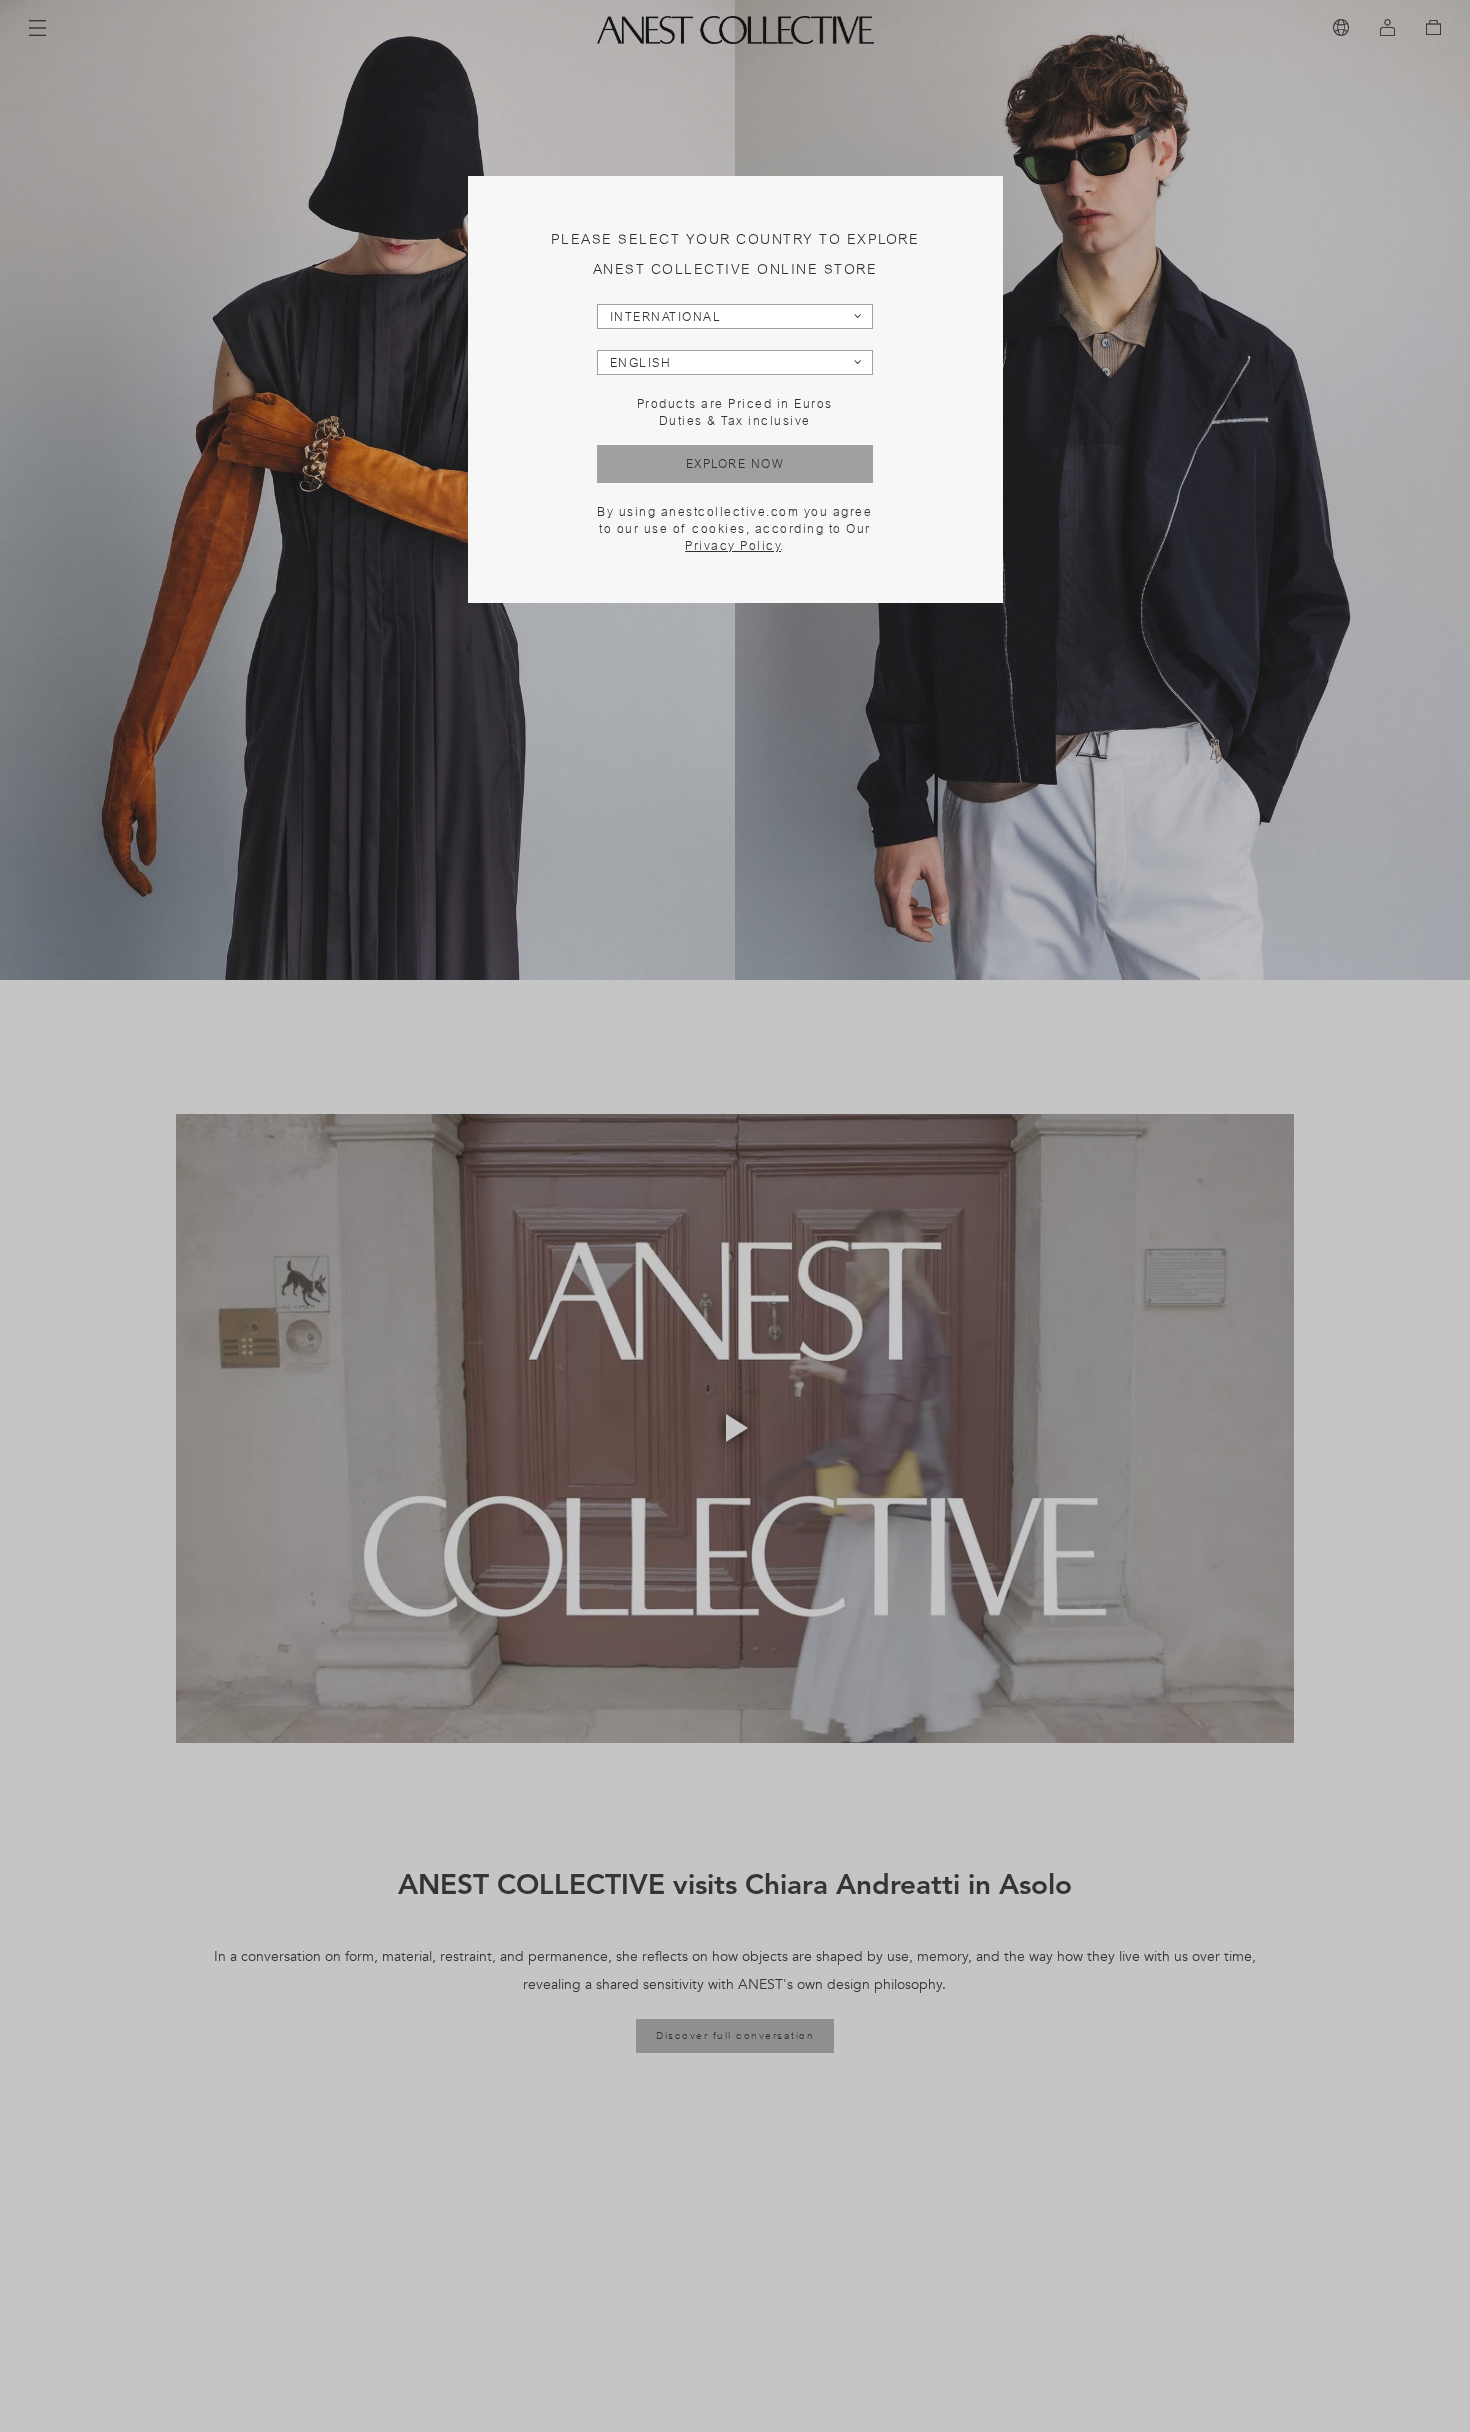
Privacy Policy (733, 546)
